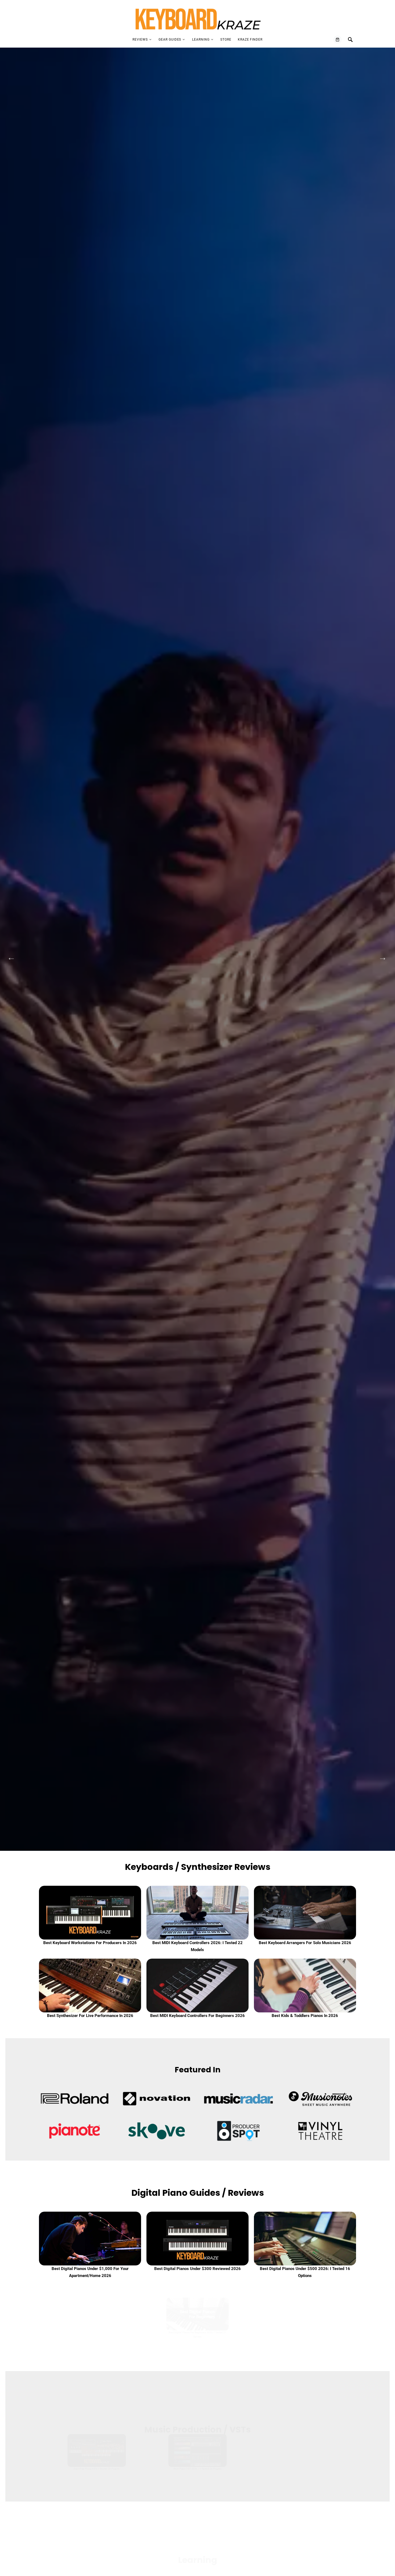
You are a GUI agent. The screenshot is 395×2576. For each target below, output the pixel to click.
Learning (201, 40)
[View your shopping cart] (337, 40)
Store (226, 40)
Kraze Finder (250, 40)
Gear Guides (170, 40)
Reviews (140, 40)
